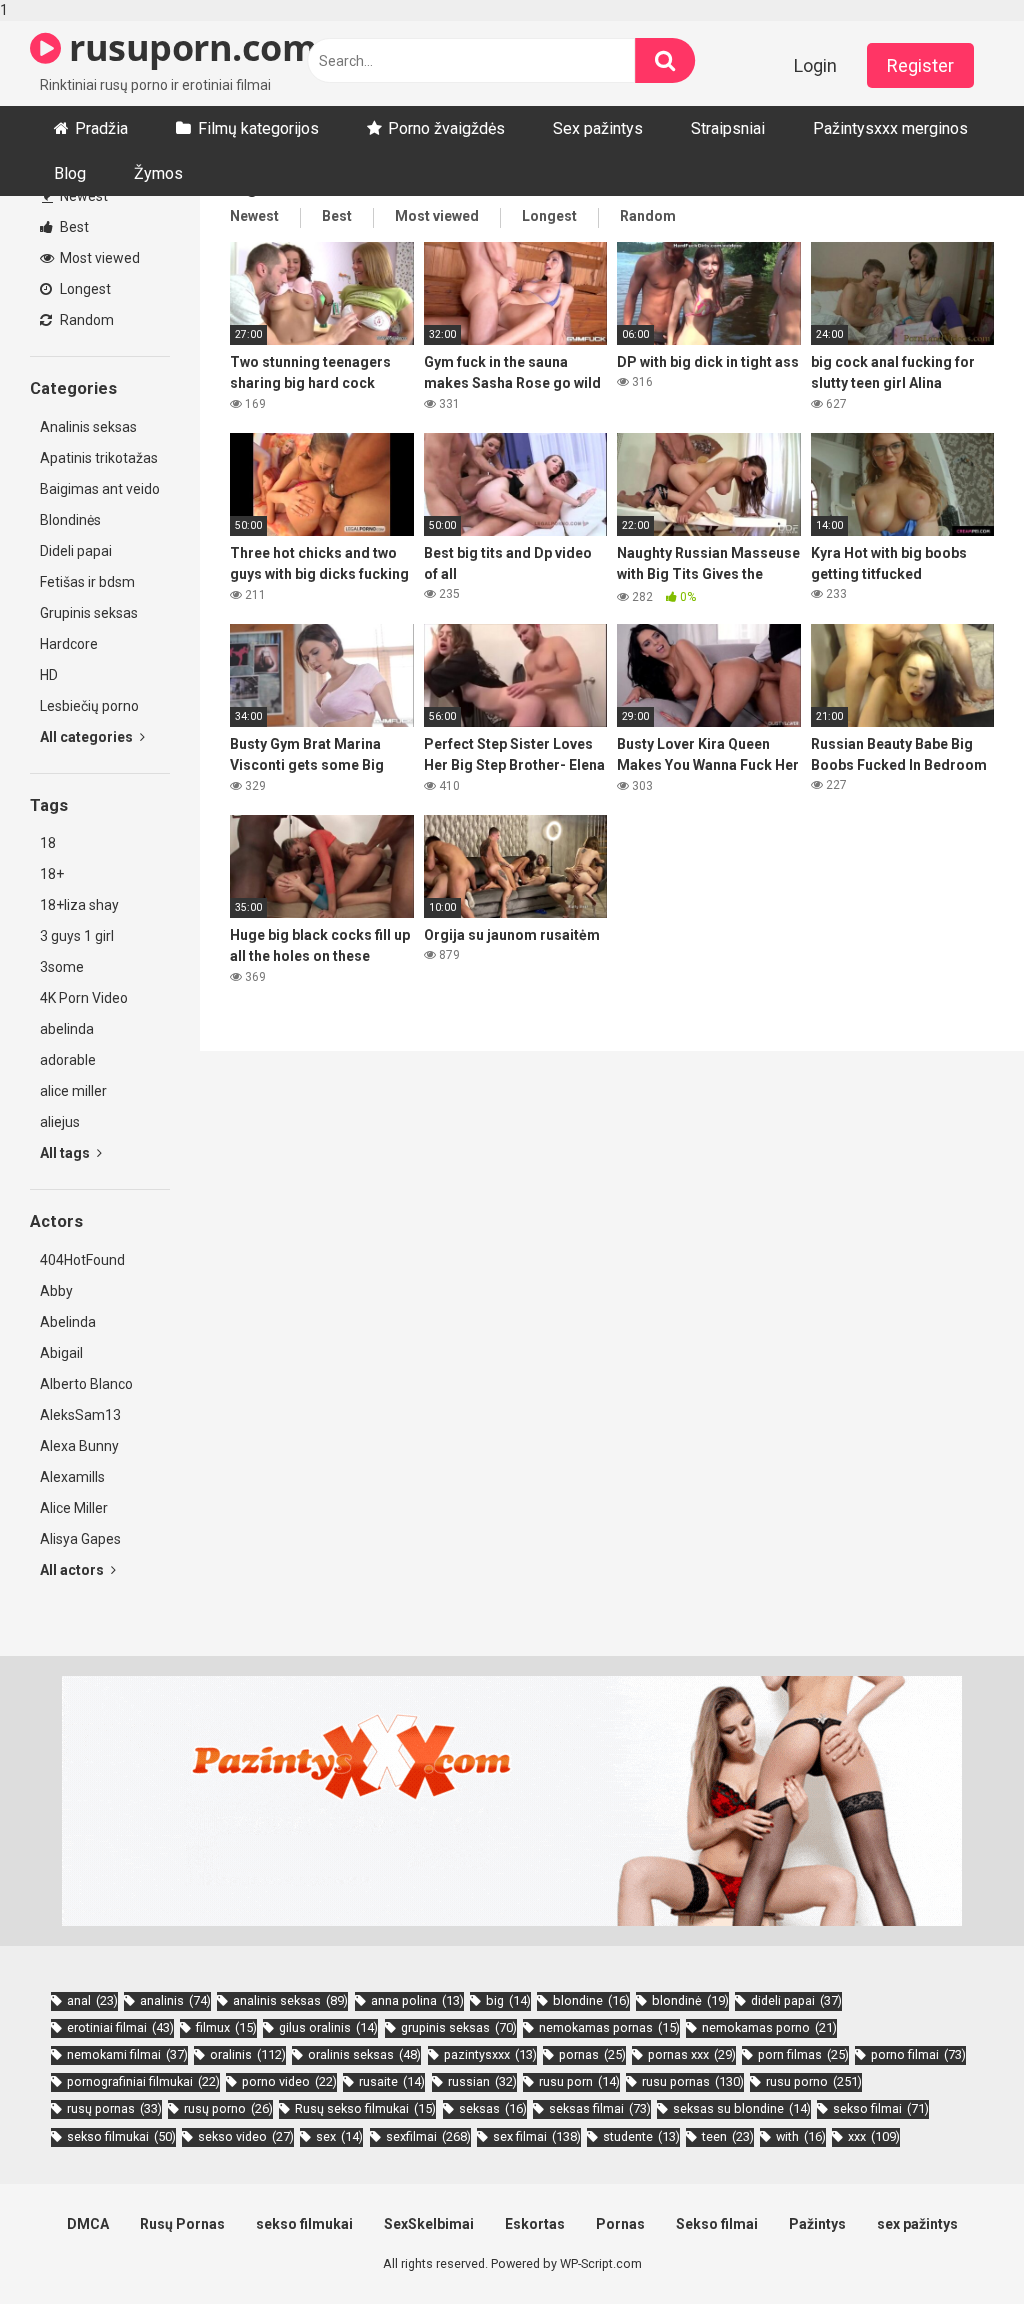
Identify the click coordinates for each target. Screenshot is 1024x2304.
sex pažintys (917, 2224)
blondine (591, 2000)
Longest (84, 289)
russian (482, 2081)
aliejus (60, 1122)
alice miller (73, 1091)
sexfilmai (428, 2136)
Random (85, 320)
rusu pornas (693, 2081)
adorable (68, 1060)
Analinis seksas (88, 427)
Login (815, 65)
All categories (88, 737)
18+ (52, 874)
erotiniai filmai (120, 2027)
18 (48, 843)
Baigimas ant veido (100, 489)
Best (73, 227)
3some (62, 967)
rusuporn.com (188, 47)
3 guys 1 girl (77, 936)
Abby (56, 1291)
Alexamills (72, 1477)
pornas (592, 2054)
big (508, 2000)
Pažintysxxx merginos (890, 128)
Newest (82, 196)
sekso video (246, 2136)
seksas (493, 2108)
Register (920, 65)
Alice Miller (74, 1508)
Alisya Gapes (80, 1539)
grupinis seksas (459, 2027)
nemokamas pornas (609, 2027)
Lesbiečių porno (89, 706)
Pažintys (817, 2224)
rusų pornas (114, 2108)
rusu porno (814, 2081)
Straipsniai (728, 128)
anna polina (417, 2000)
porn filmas (803, 2054)
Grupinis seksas (89, 613)
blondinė (690, 2000)
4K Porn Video (84, 998)
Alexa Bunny (79, 1446)
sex (339, 2136)
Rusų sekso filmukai (365, 2108)
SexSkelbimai (429, 2224)
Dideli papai (76, 551)
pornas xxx (692, 2054)
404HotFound (82, 1260)
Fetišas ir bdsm (87, 582)
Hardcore (69, 644)
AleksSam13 (80, 1415)
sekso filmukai (121, 2136)
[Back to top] (957, 2247)
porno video (289, 2081)
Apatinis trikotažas (99, 458)
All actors (73, 1570)
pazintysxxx (490, 2054)
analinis (175, 2000)
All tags (66, 1153)
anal (92, 2000)
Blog (70, 173)
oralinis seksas (364, 2054)
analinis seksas (290, 2000)
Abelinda (68, 1322)
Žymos (158, 173)
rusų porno (228, 2108)
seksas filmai (600, 2108)
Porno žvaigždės (446, 128)
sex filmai (537, 2136)
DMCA (88, 2224)
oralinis (248, 2054)
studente (641, 2136)
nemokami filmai (127, 2054)
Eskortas (535, 2224)
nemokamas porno (769, 2027)
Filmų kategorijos (258, 128)
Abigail (61, 1353)
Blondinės (70, 520)
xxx (874, 2136)
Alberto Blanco (86, 1384)
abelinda (67, 1029)
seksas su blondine (742, 2108)
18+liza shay (79, 905)
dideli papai (796, 2000)
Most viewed (98, 258)
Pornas (620, 2224)
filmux (226, 2027)
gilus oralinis (328, 2027)
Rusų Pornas (182, 2224)
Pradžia (101, 128)
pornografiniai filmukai (143, 2081)
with (801, 2136)
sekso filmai (881, 2108)
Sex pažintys (598, 128)
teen (728, 2136)
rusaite (392, 2081)
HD (49, 675)
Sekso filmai (717, 2224)
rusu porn (579, 2081)
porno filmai (918, 2054)
